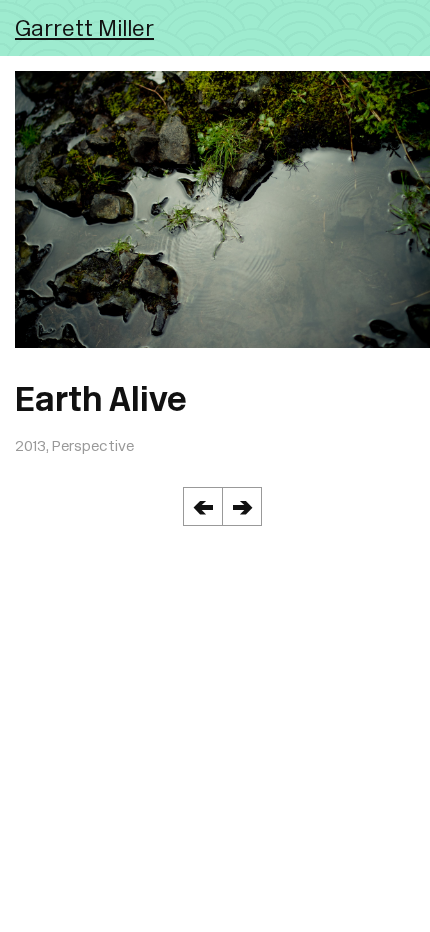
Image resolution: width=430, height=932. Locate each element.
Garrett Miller (84, 27)
